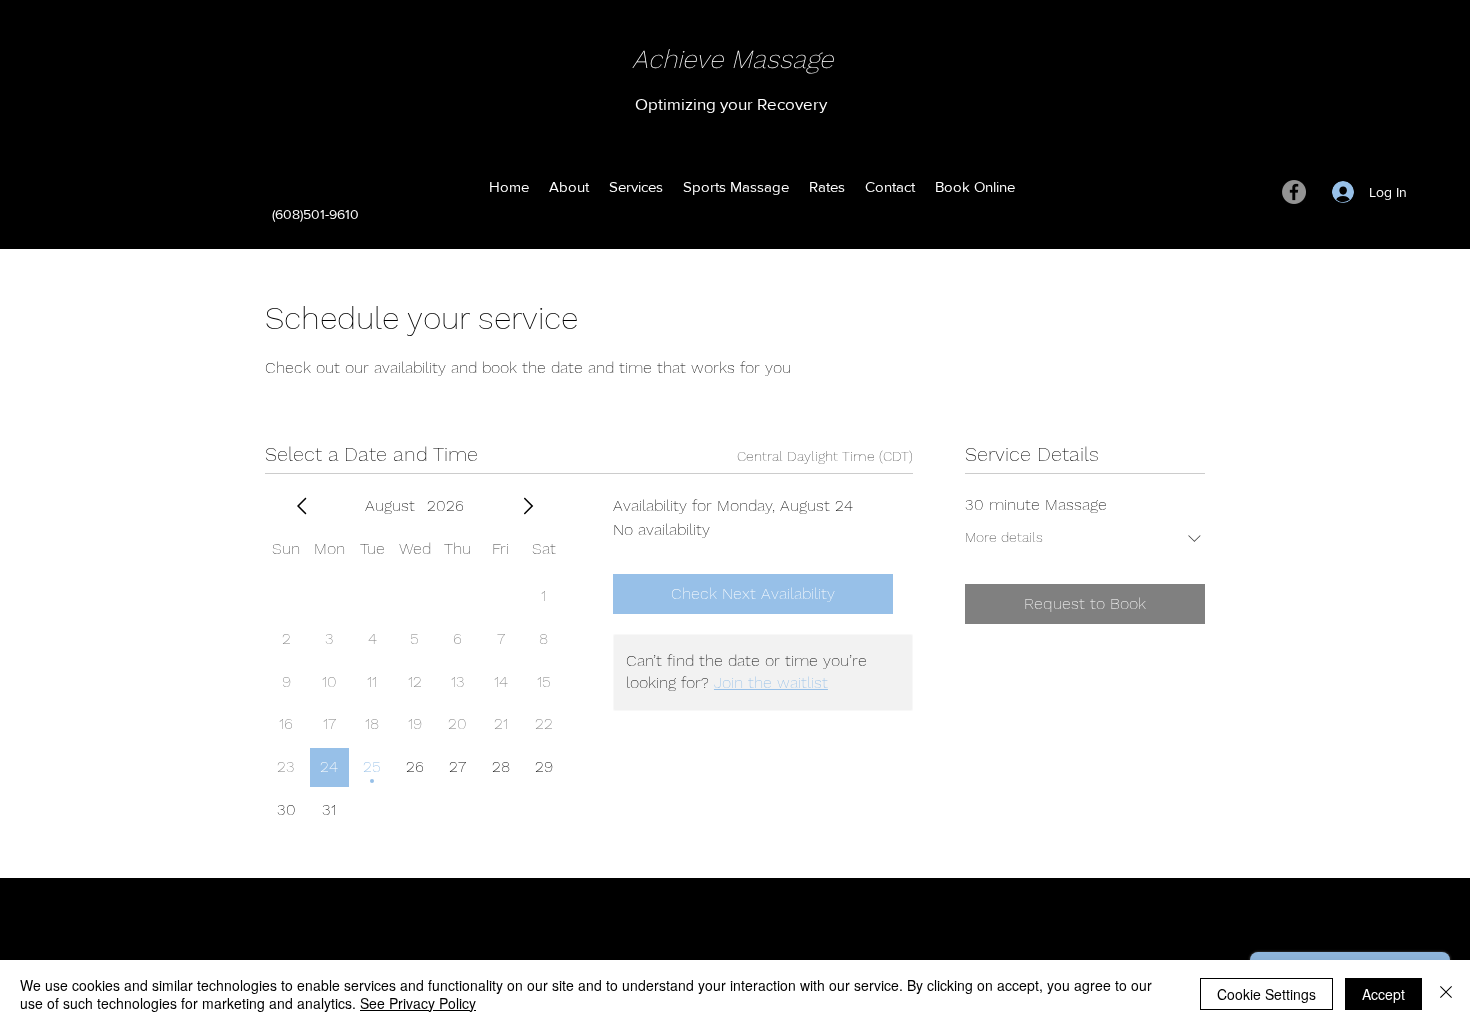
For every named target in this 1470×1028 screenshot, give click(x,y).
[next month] (528, 506)
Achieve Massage (732, 59)
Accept (1383, 994)
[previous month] (302, 506)
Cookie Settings (1266, 994)
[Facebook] (1294, 192)
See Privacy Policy (418, 1003)
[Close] (1446, 994)
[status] (825, 456)
